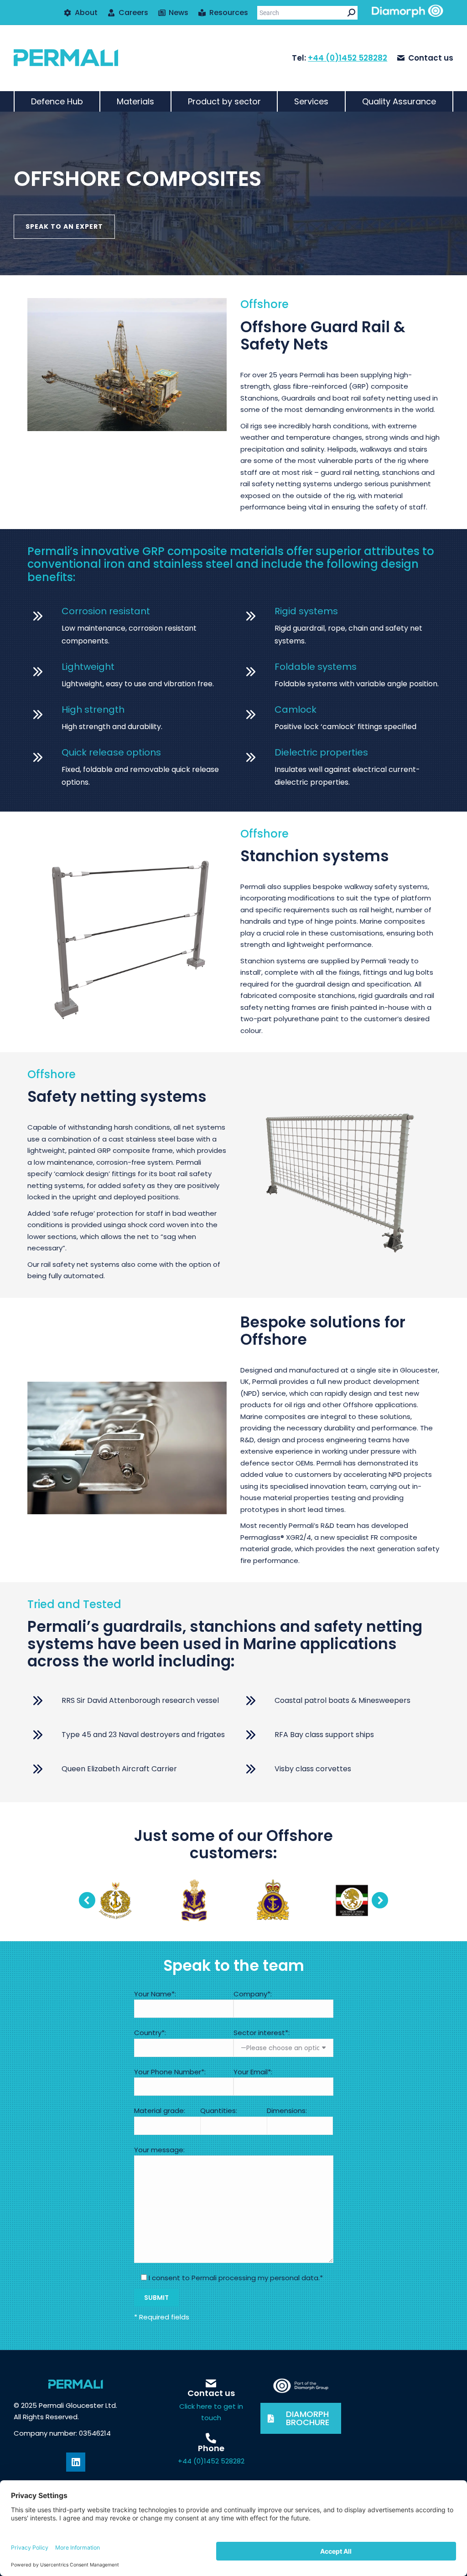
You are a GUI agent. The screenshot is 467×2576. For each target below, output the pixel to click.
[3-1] (194, 1900)
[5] (352, 1900)
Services (311, 101)
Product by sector (224, 101)
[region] (233, 193)
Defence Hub (57, 101)
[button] (87, 1900)
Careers (133, 13)
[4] (273, 1900)
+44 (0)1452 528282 (348, 58)
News (179, 13)
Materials (135, 101)
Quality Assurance (399, 101)
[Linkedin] (76, 2462)
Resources (229, 13)
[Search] (351, 13)
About (86, 13)
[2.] (115, 1900)
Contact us (431, 58)
